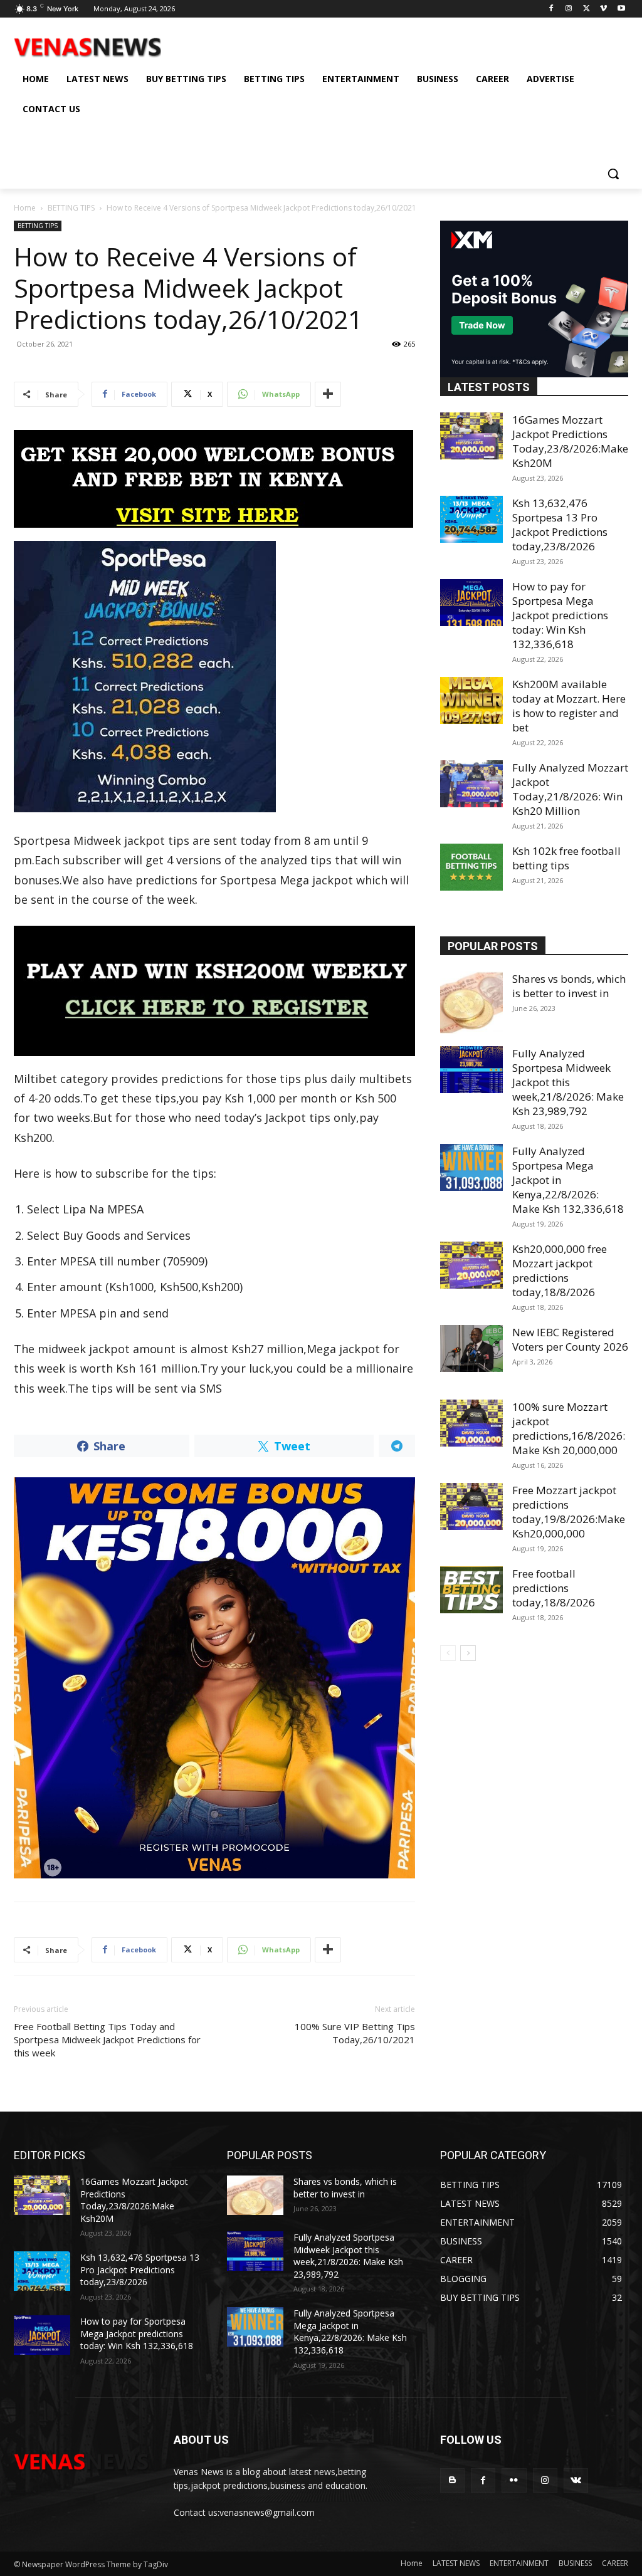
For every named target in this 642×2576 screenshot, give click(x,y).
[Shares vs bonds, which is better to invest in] (471, 1003)
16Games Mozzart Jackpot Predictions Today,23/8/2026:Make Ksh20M (570, 441)
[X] (587, 9)
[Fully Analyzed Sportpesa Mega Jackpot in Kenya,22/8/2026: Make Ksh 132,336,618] (471, 1167)
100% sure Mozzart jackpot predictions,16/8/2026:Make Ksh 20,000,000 (569, 1428)
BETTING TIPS (71, 208)
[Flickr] (514, 2480)
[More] (328, 394)
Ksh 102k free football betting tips (566, 858)
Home (25, 208)
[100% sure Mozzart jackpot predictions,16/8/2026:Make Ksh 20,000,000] (471, 1423)
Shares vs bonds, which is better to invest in (569, 986)
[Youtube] (621, 9)
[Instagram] (569, 9)
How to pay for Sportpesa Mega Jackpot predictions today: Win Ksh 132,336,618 (560, 615)
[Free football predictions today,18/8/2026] (471, 1590)
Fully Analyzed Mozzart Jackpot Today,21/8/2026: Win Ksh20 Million (570, 789)
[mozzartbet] (214, 991)
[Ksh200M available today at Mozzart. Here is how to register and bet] (471, 700)
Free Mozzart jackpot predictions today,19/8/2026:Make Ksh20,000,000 (569, 1512)
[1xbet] (214, 479)
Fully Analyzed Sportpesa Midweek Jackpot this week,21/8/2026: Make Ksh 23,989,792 (568, 1082)
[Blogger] (452, 2480)
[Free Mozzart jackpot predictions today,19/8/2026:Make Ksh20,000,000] (471, 1506)
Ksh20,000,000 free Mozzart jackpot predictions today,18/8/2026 (560, 1270)
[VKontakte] (576, 2480)
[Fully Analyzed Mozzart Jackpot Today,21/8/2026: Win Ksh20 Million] (471, 784)
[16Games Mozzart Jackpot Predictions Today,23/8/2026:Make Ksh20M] (471, 436)
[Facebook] (551, 9)
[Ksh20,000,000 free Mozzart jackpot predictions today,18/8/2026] (471, 1265)
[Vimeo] (603, 9)
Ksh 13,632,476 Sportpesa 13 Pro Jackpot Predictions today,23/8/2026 (560, 525)
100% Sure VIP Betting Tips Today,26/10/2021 (355, 2033)
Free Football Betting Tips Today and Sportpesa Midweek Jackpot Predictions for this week (107, 2039)
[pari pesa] (214, 1678)
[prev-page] (448, 1653)
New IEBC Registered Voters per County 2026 (570, 1339)
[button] (613, 174)
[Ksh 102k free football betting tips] (471, 867)
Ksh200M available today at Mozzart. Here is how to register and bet (569, 706)
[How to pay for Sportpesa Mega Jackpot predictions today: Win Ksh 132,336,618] (471, 603)
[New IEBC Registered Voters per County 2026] (471, 1348)
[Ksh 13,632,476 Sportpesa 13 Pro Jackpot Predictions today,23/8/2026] (471, 519)
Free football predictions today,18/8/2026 (554, 1588)
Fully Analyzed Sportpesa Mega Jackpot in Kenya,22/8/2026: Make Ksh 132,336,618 (350, 2332)
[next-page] (468, 1653)
